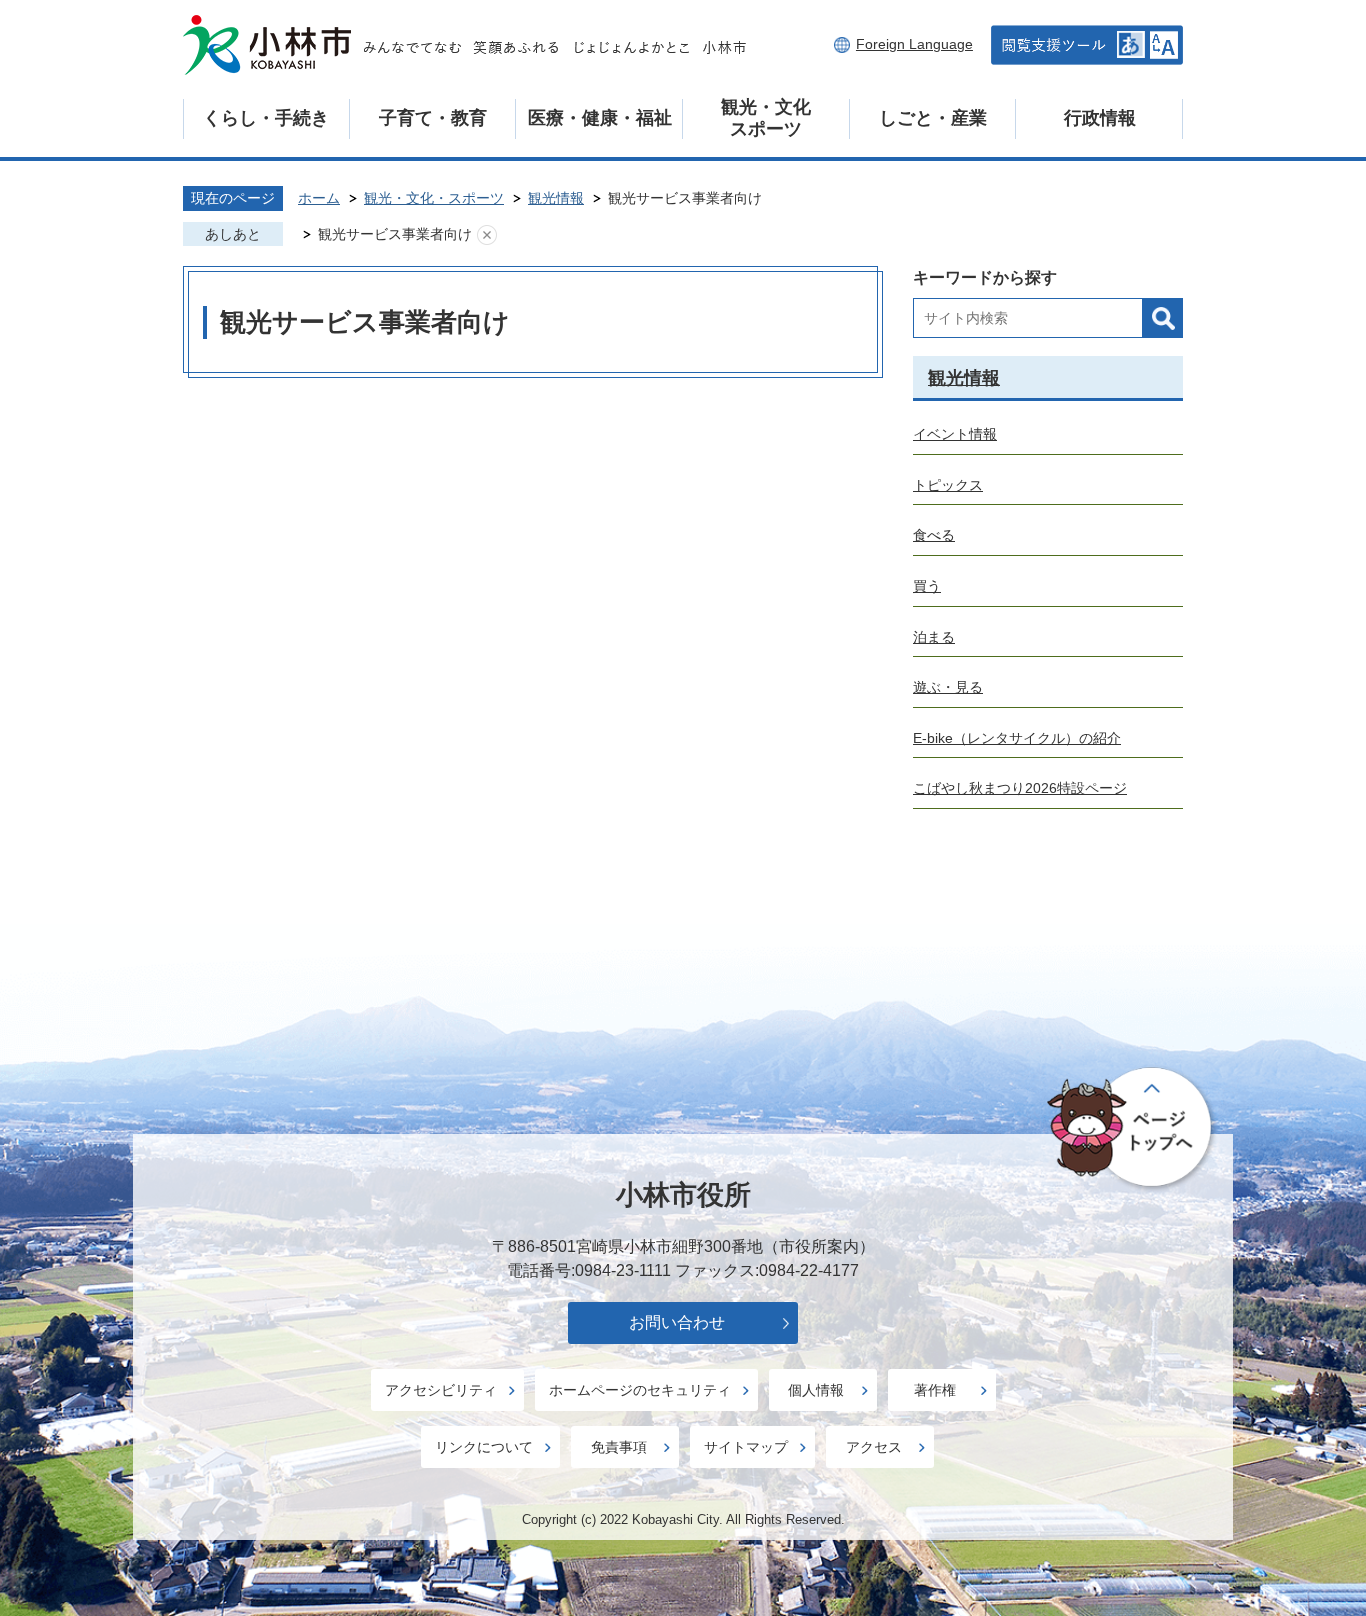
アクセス (874, 1447)
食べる (934, 535)
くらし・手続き (266, 118)
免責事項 (619, 1447)
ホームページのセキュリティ (640, 1390)
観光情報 (556, 198)
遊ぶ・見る (948, 687)
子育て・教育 (433, 118)
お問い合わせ (677, 1322)
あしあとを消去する (487, 235)
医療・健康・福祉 (600, 118)
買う (927, 586)
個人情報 (816, 1390)
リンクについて (484, 1447)
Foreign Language (914, 44)
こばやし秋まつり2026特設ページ (1020, 788)
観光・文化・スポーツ (434, 198)
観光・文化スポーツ (766, 118)
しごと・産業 (933, 118)
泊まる (934, 637)
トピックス (948, 485)
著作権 (935, 1390)
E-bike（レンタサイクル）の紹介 (1017, 738)
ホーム (319, 198)
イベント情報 (955, 434)
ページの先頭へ (1132, 1129)
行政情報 (1100, 118)
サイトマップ (746, 1447)
